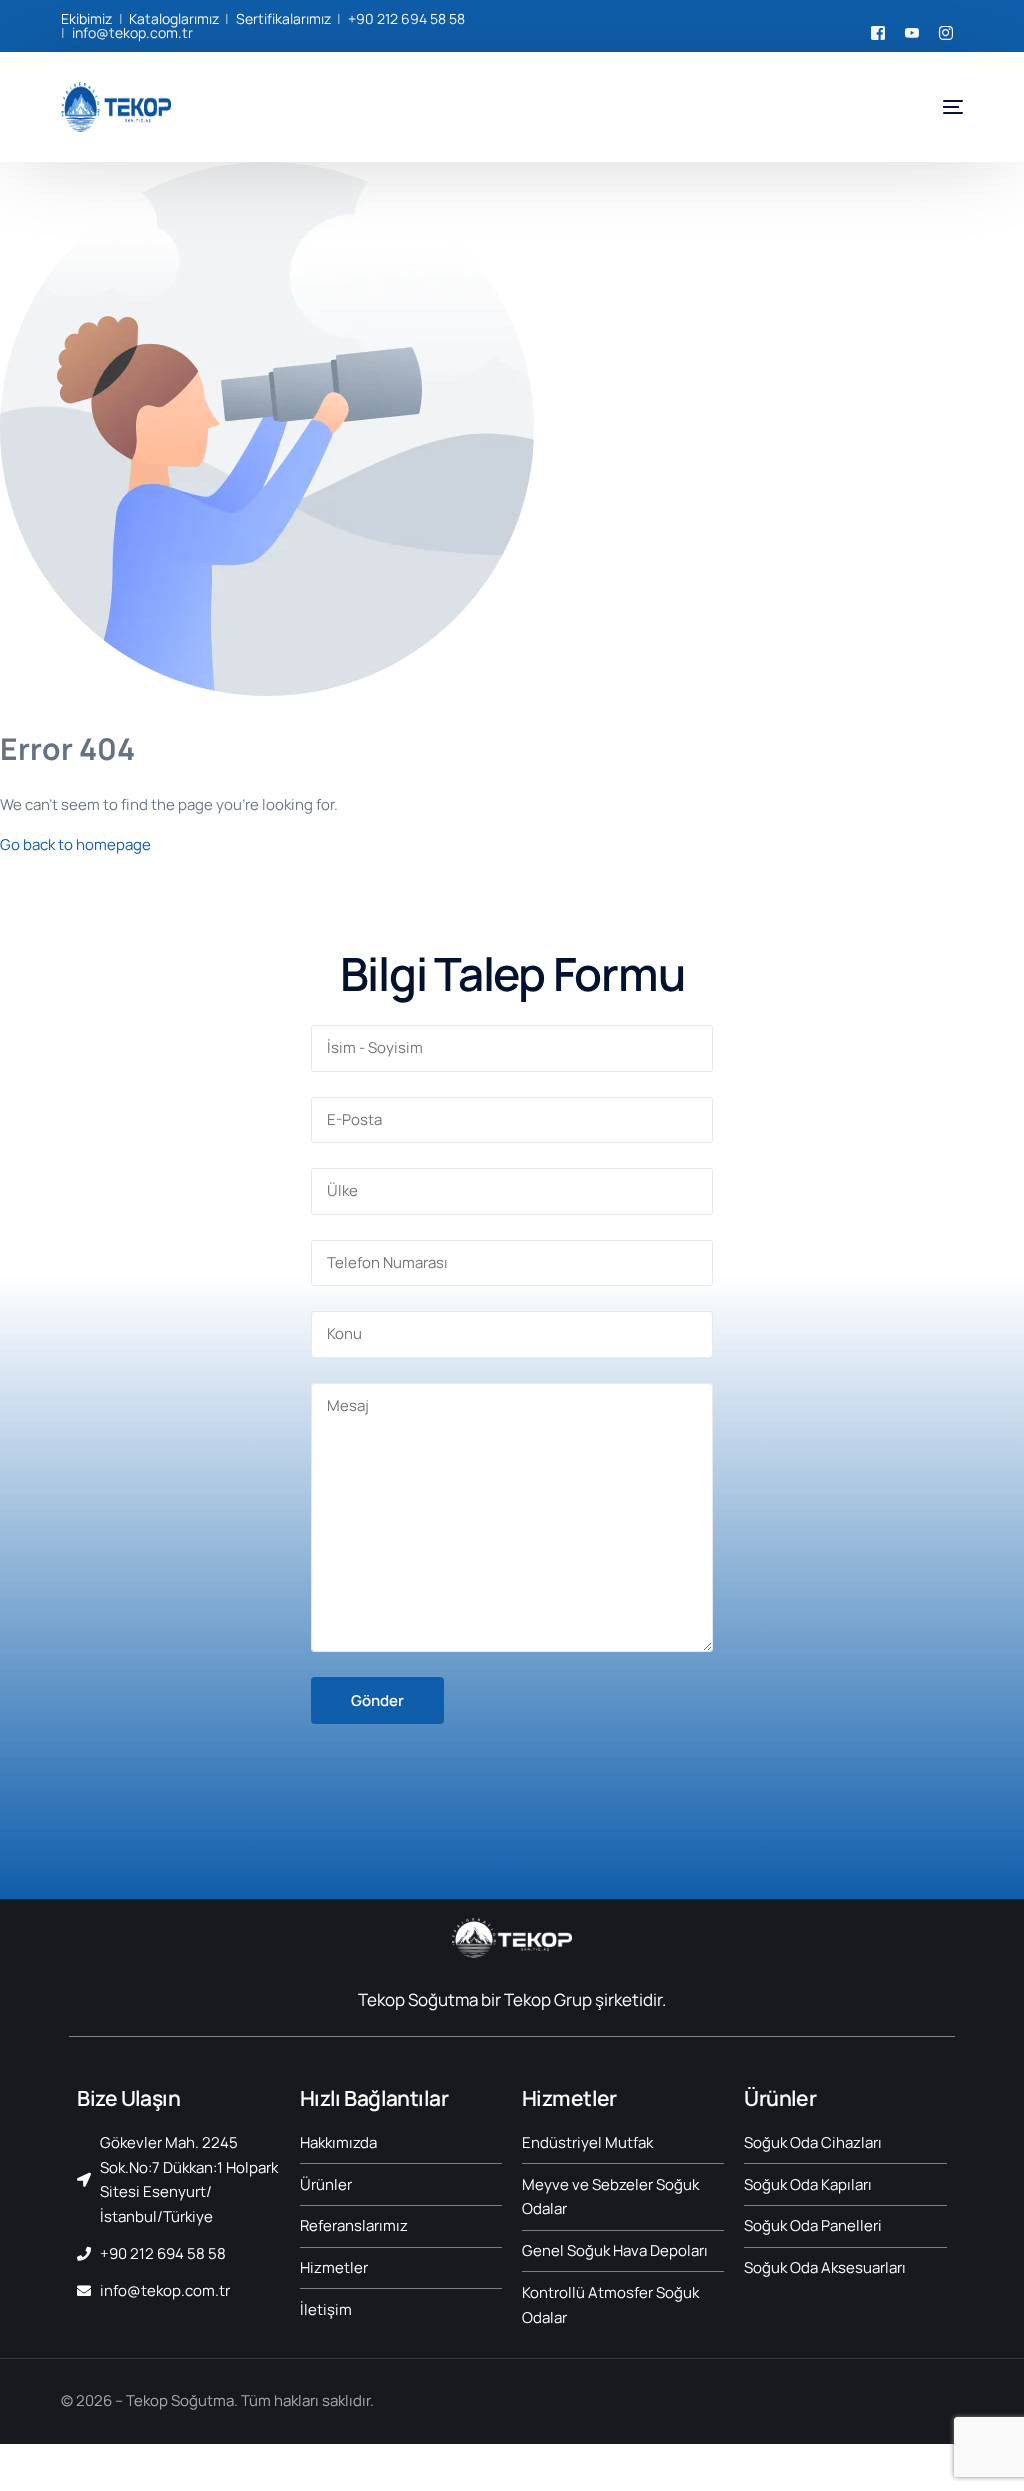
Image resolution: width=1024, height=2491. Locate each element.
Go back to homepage (75, 844)
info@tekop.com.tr (132, 32)
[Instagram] (946, 30)
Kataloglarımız (174, 18)
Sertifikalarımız (283, 18)
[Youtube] (912, 30)
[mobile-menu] (938, 107)
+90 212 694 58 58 (406, 18)
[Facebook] (878, 30)
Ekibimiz (86, 18)
